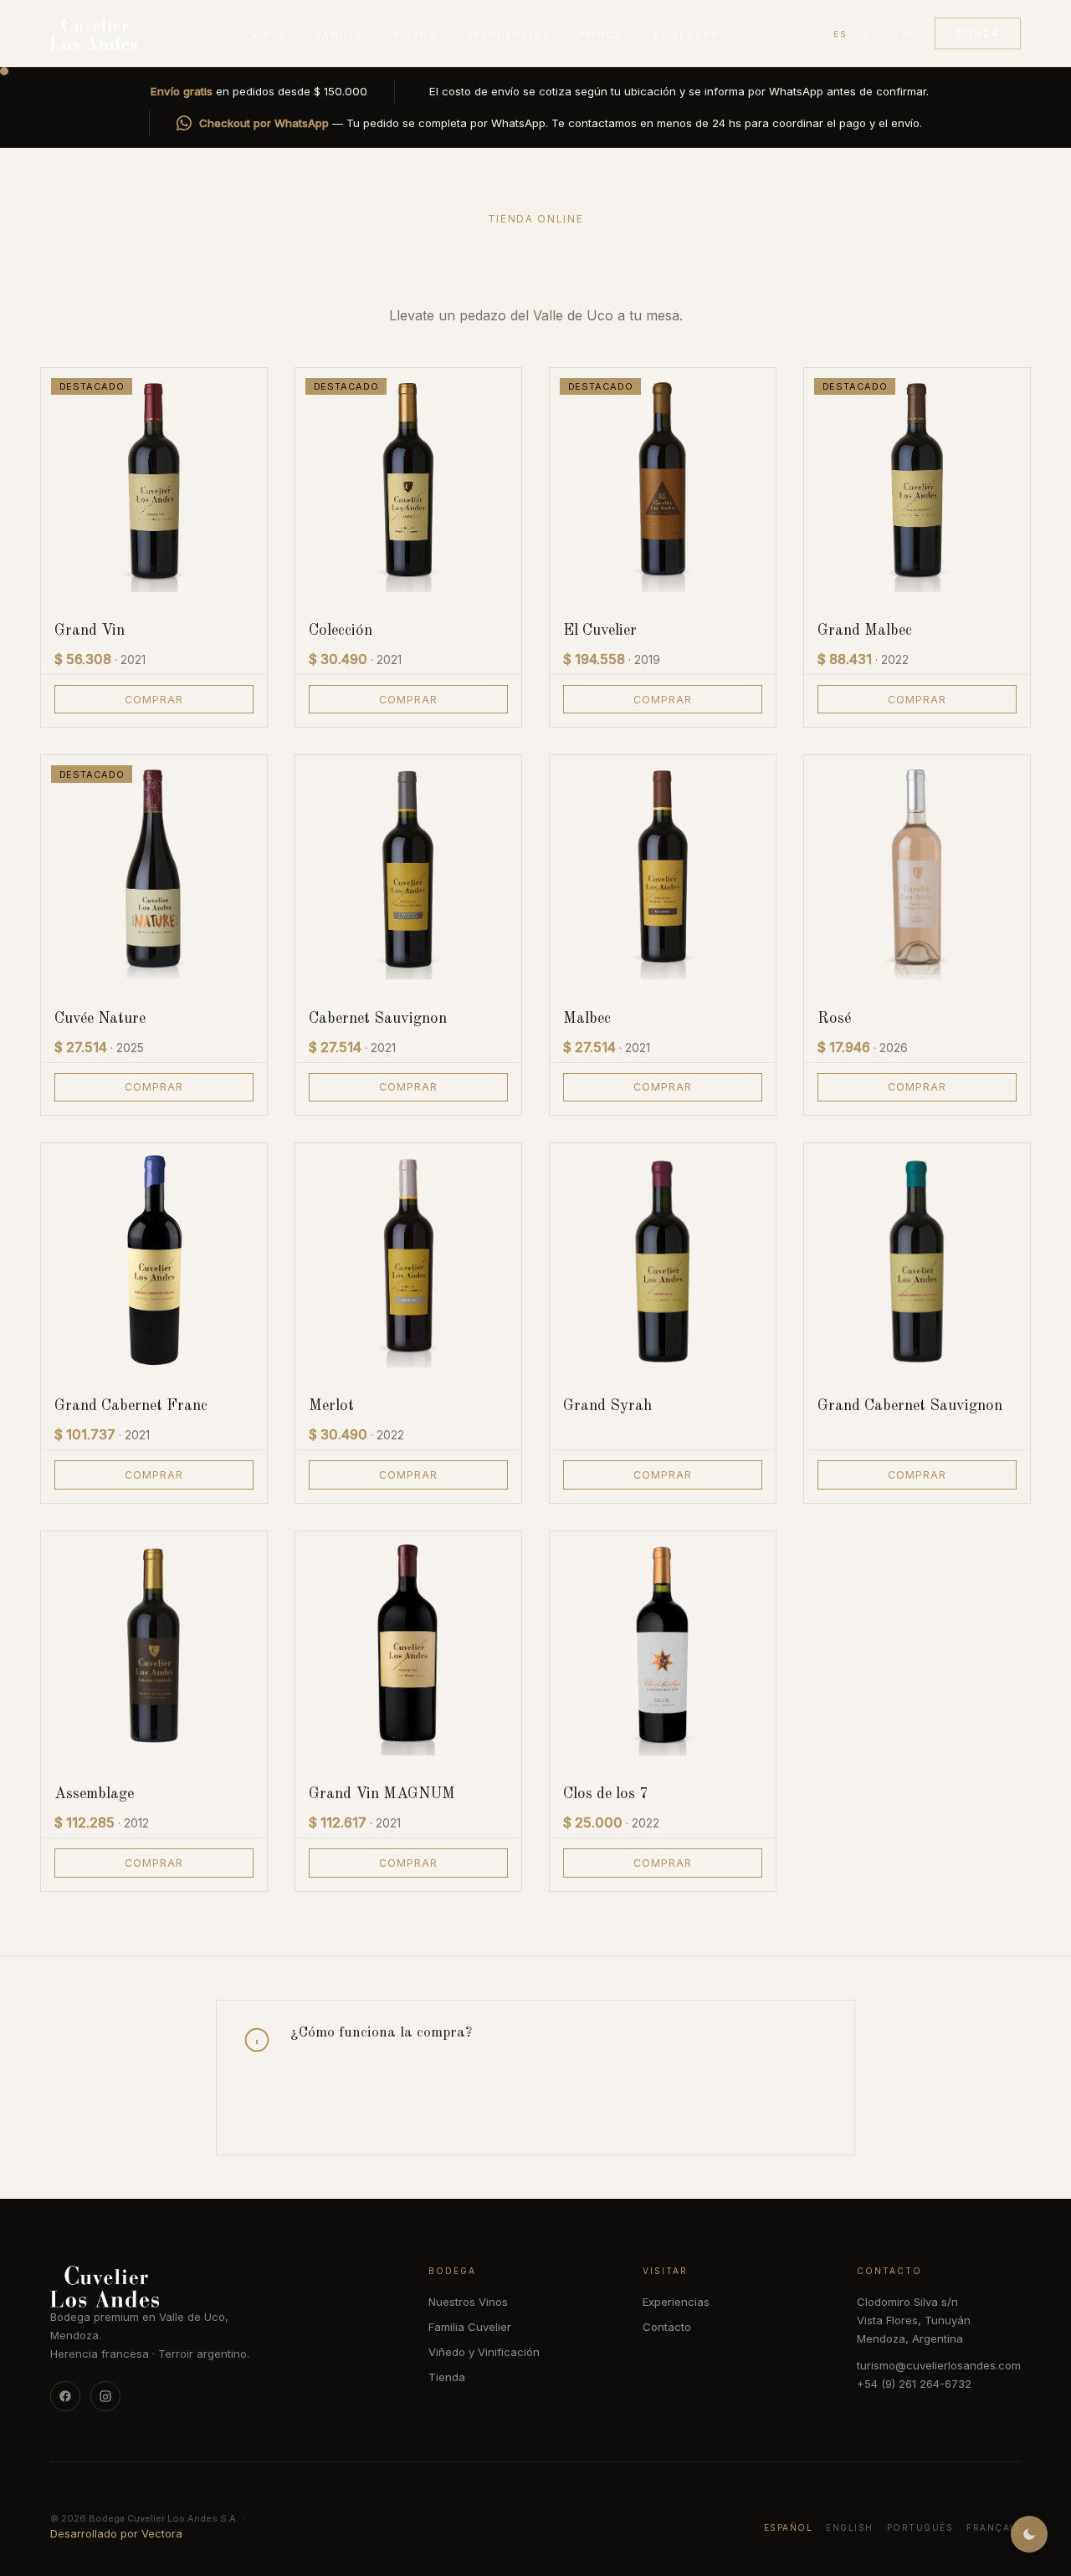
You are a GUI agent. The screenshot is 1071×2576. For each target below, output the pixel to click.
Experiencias (508, 35)
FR (908, 34)
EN (863, 34)
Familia (340, 35)
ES (840, 34)
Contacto (687, 35)
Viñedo (415, 35)
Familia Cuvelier (470, 2327)
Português (920, 2527)
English (850, 2527)
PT (886, 34)
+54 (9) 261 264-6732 (914, 2384)
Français (994, 2527)
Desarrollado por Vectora (116, 2533)
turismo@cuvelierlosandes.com (939, 2365)
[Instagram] (105, 2396)
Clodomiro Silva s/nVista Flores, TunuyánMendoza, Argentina (914, 2320)
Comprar (154, 700)
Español (789, 2527)
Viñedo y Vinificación (484, 2352)
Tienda (601, 35)
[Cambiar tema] (1029, 2534)
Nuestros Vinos (468, 2302)
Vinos (269, 35)
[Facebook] (65, 2396)
